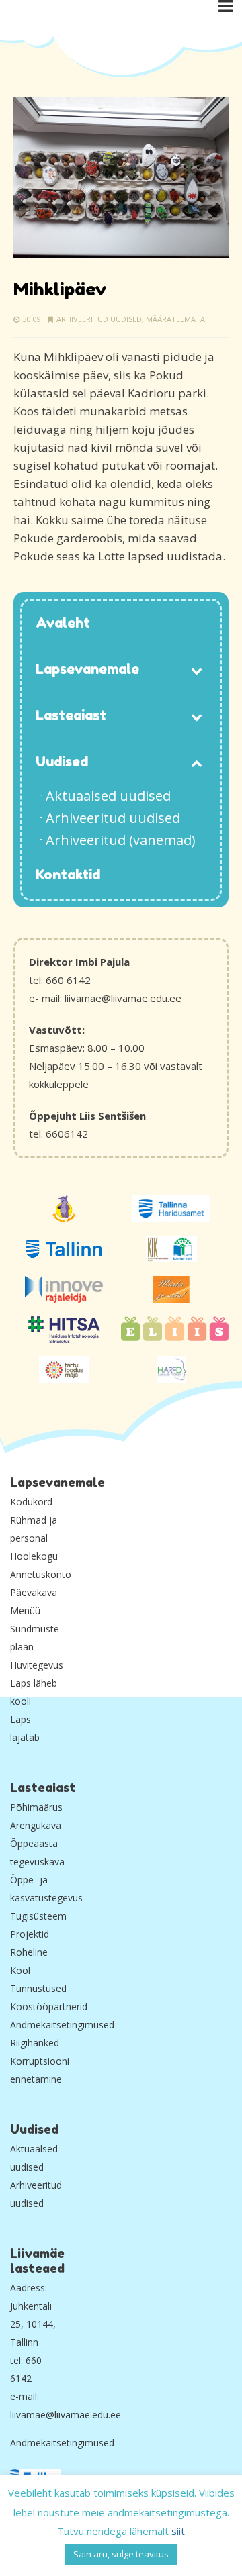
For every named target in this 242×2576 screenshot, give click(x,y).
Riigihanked (35, 2043)
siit (178, 2531)
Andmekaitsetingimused (62, 2025)
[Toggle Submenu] (196, 670)
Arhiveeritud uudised (99, 319)
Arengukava (36, 1825)
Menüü (25, 1611)
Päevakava (34, 1592)
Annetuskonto (41, 1574)
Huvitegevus (37, 1665)
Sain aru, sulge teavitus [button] (121, 2554)
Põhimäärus (36, 1807)
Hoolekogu (34, 1556)
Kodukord (31, 1502)
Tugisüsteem (38, 1916)
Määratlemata (175, 319)
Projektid (30, 1934)
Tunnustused (38, 1988)
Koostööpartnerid (49, 2007)
